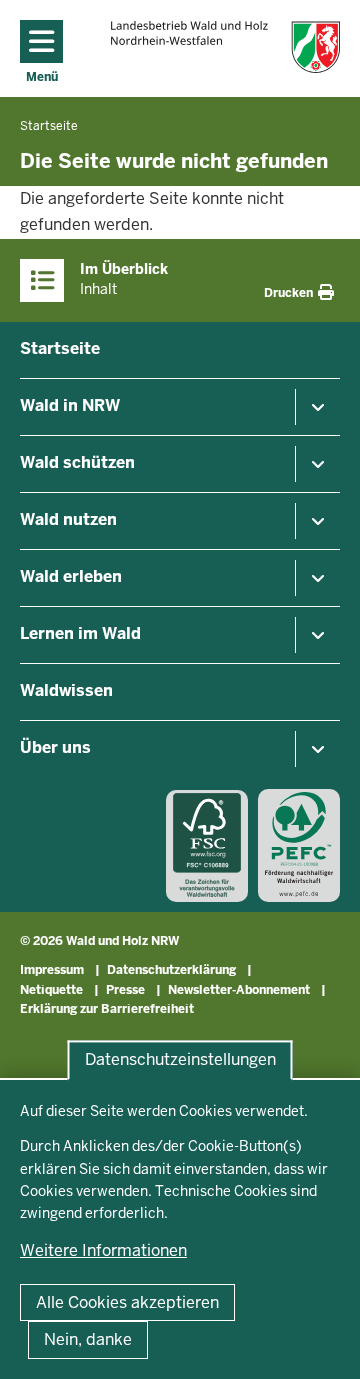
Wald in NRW (70, 405)
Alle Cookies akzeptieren (127, 1302)
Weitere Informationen (103, 1250)
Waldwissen (66, 690)
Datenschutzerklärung (171, 970)
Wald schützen (77, 462)
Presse (125, 990)
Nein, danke (88, 1339)
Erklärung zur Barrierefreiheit (107, 1009)
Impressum (52, 970)
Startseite (60, 348)
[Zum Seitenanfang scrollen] (320, 1342)
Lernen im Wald (80, 633)
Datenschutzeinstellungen (180, 1060)
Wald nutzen (68, 519)
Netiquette (51, 990)
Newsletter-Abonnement (239, 990)
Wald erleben (71, 576)
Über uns (55, 747)
